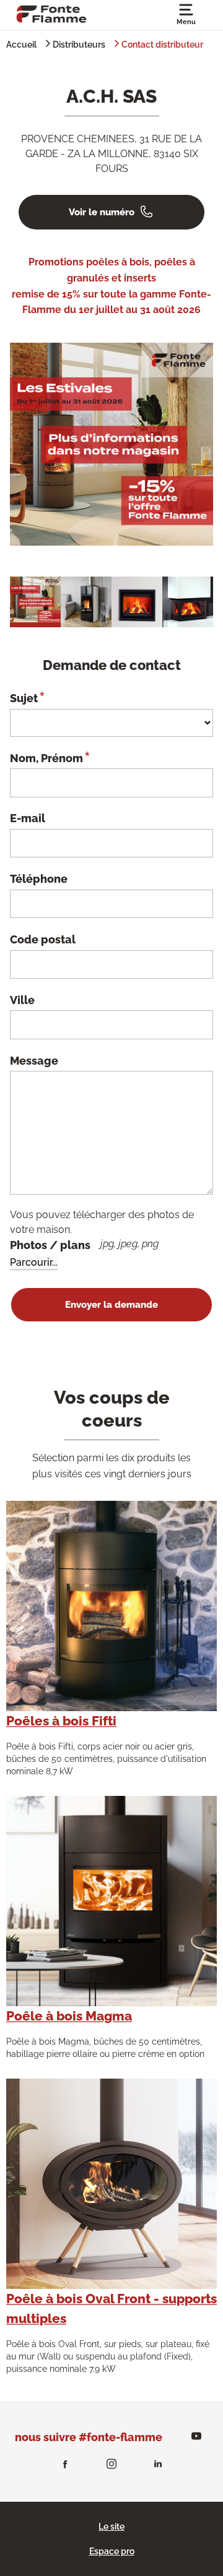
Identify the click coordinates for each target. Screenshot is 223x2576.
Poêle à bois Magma (69, 2016)
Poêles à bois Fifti (61, 1721)
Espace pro (112, 2551)
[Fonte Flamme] (51, 13)
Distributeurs (79, 45)
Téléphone (39, 879)
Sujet (27, 697)
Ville (22, 1000)
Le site (111, 2527)
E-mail (28, 818)
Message (34, 1061)
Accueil (21, 45)
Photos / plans (84, 1245)
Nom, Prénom (50, 757)
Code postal (43, 939)
